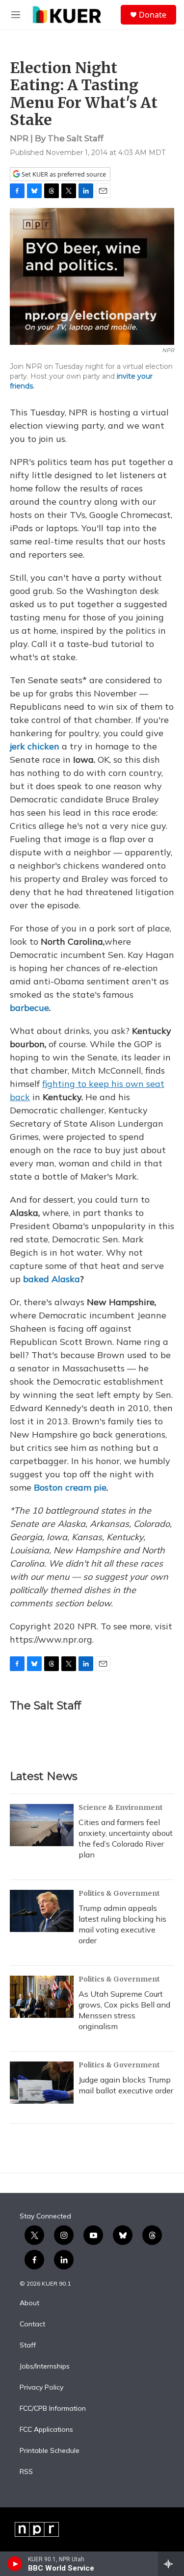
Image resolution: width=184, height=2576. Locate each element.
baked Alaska (52, 1279)
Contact (32, 2324)
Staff (28, 2345)
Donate (153, 15)
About (29, 2303)
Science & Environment (121, 1807)
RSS (26, 2472)
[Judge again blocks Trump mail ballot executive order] (42, 2083)
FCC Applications (46, 2430)
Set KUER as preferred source (63, 174)
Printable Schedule (50, 2451)
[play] (15, 2564)
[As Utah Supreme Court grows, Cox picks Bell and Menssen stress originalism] (42, 1997)
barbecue (29, 1008)
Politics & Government (119, 1893)
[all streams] (171, 2564)
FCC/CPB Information (53, 2409)
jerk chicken (35, 746)
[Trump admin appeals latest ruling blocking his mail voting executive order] (42, 1911)
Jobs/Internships (45, 2367)
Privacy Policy (41, 2388)
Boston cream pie (70, 1487)
